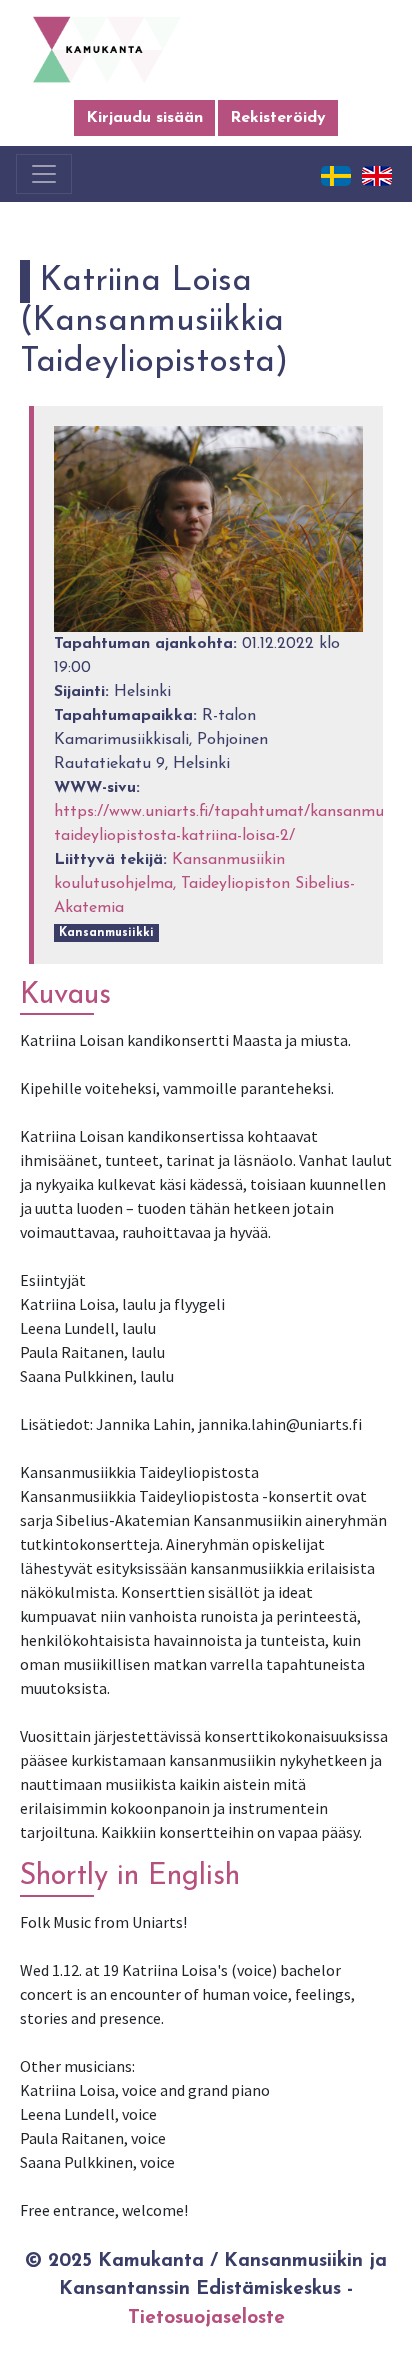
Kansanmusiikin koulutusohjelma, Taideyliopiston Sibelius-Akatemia (204, 884)
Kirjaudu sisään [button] (144, 118)
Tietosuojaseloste (206, 2318)
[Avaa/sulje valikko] (44, 174)
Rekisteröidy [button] (278, 118)
